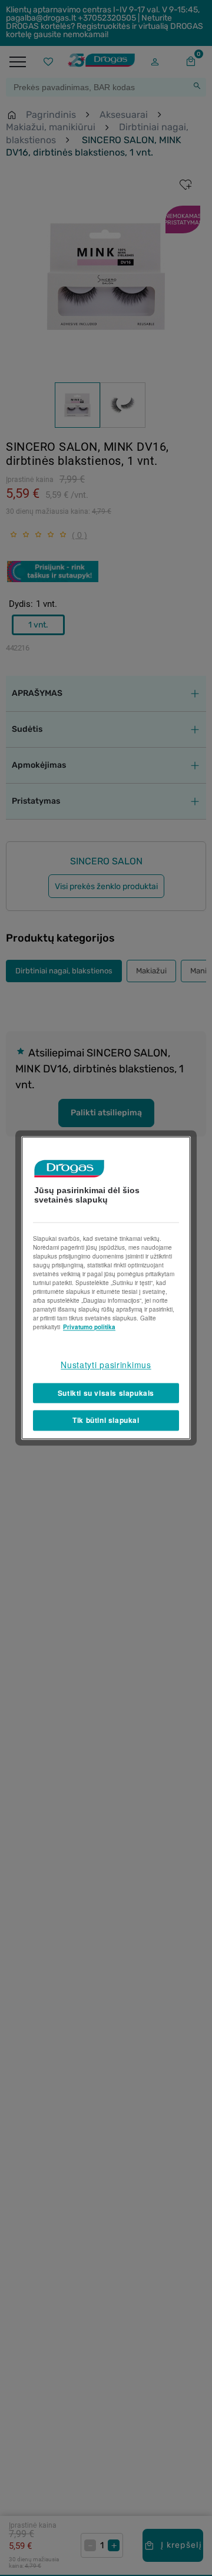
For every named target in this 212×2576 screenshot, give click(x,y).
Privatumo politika (89, 1327)
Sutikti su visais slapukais (106, 1393)
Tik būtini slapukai (106, 1421)
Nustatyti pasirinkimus (106, 1365)
